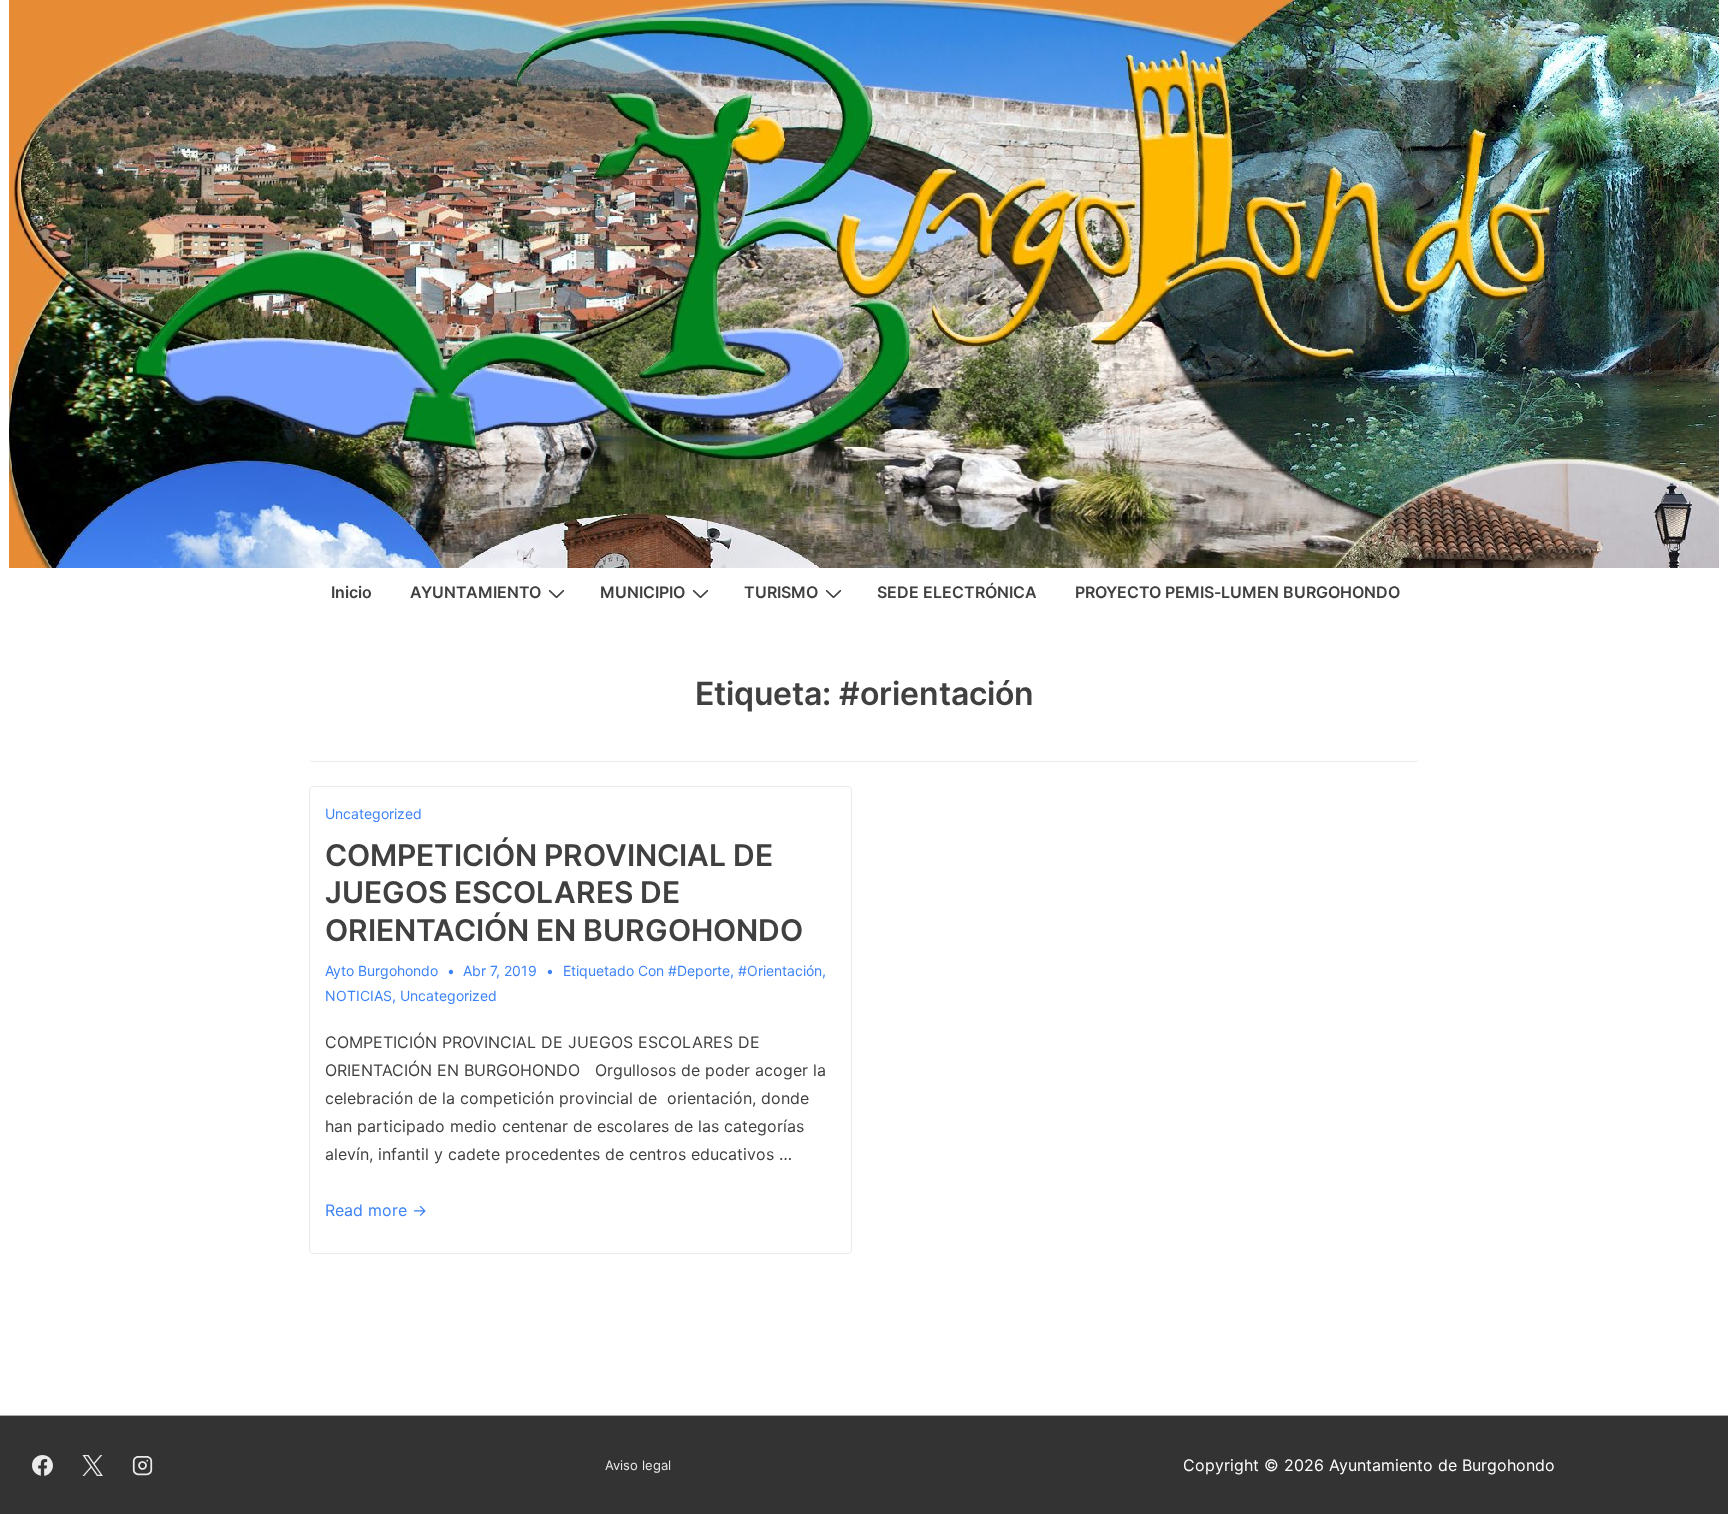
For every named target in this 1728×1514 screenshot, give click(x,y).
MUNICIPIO (642, 592)
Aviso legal (638, 1465)
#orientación (780, 970)
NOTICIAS (358, 995)
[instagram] (143, 1465)
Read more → (376, 1210)
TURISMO (781, 592)
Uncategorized (373, 813)
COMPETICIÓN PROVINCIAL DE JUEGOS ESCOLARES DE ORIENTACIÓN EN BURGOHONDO (564, 892)
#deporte (699, 970)
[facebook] (43, 1465)
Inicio (351, 592)
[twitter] (93, 1465)
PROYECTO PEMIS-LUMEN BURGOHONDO (1237, 592)
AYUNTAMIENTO (475, 592)
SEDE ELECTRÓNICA (957, 592)
